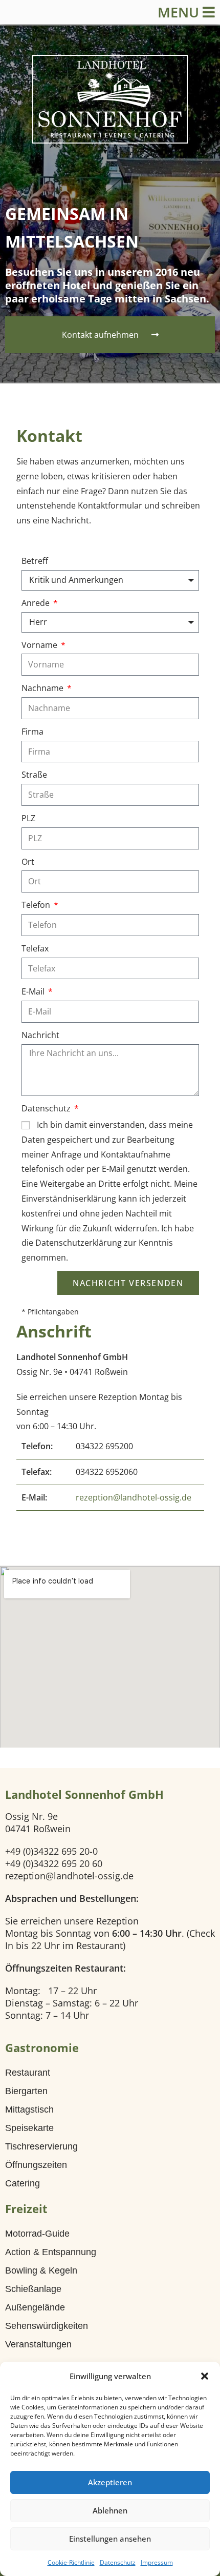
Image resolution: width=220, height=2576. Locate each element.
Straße (34, 775)
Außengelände (35, 2307)
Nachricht (40, 1035)
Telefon (37, 905)
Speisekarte (29, 2128)
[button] (205, 2376)
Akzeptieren (110, 2482)
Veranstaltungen (38, 2344)
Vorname (40, 645)
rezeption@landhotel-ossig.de (134, 1497)
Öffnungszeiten (36, 2165)
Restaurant (28, 2073)
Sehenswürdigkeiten (47, 2326)
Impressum (157, 2562)
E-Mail (34, 991)
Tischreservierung (41, 2146)
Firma (32, 732)
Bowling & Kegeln (41, 2270)
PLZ (28, 818)
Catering (23, 2183)
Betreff (35, 561)
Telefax (35, 948)
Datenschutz (118, 2562)
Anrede (37, 603)
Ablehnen (110, 2510)
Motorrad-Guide (37, 2234)
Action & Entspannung (51, 2252)
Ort (28, 862)
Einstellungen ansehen (110, 2539)
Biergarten (26, 2091)
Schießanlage (33, 2289)
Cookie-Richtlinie (71, 2562)
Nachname (43, 688)
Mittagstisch (29, 2110)
